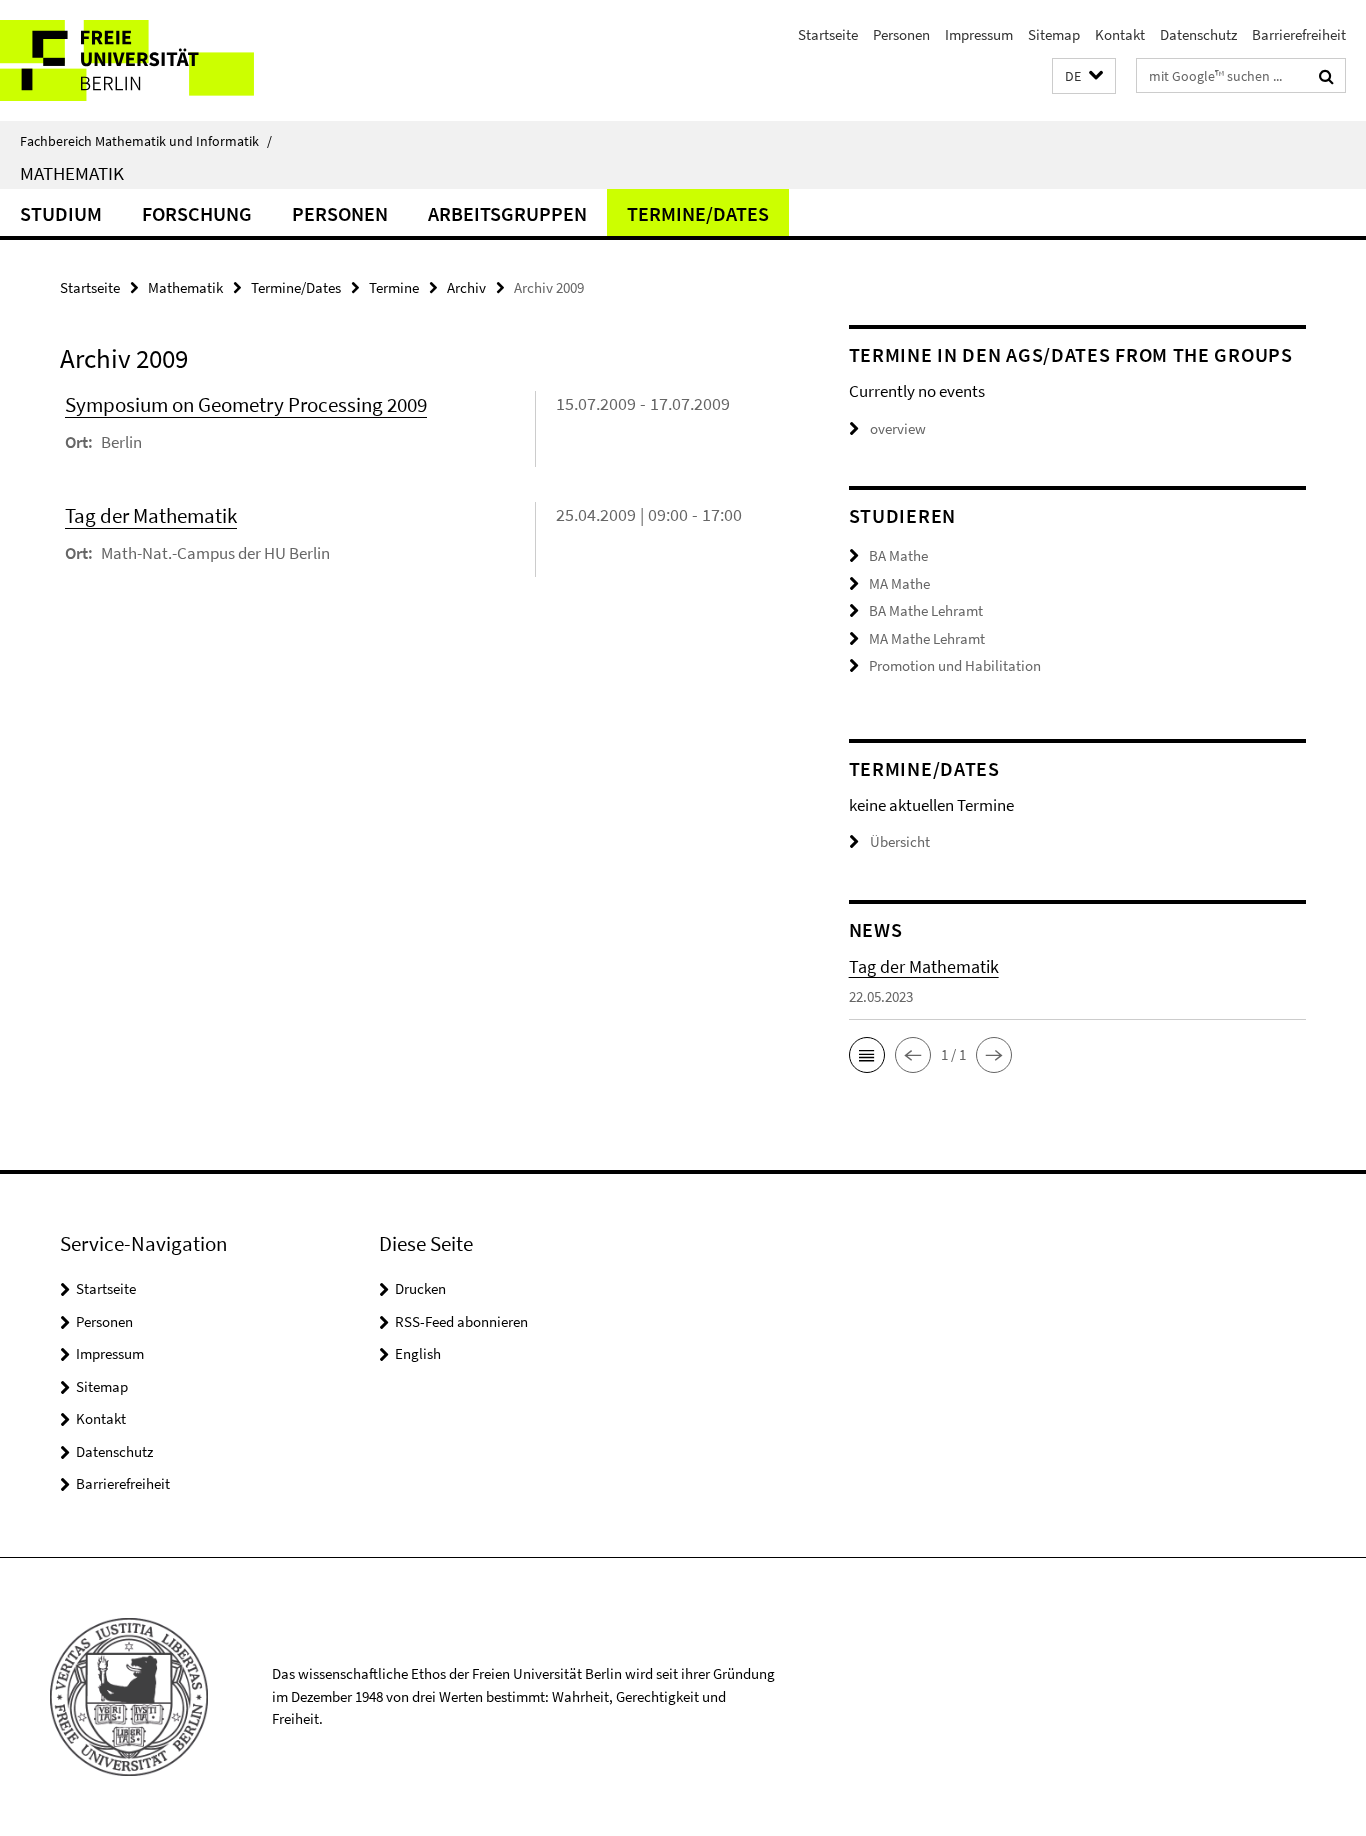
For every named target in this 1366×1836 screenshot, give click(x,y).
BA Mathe (898, 555)
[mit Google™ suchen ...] (1326, 76)
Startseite (828, 34)
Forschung (197, 213)
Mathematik (72, 173)
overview (898, 428)
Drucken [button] (420, 1288)
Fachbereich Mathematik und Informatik (146, 141)
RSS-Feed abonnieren (461, 1321)
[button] (1084, 76)
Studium (61, 213)
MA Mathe (899, 583)
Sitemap (1054, 34)
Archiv (466, 287)
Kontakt (1120, 34)
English (418, 1353)
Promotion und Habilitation (955, 665)
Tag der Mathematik (151, 515)
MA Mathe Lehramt (927, 638)
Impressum (979, 34)
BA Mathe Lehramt (926, 610)
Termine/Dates (698, 213)
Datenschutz (1198, 34)
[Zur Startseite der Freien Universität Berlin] (167, 60)
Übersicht (900, 841)
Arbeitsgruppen (507, 213)
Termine (394, 287)
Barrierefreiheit (1299, 34)
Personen (901, 34)
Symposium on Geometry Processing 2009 (246, 404)
